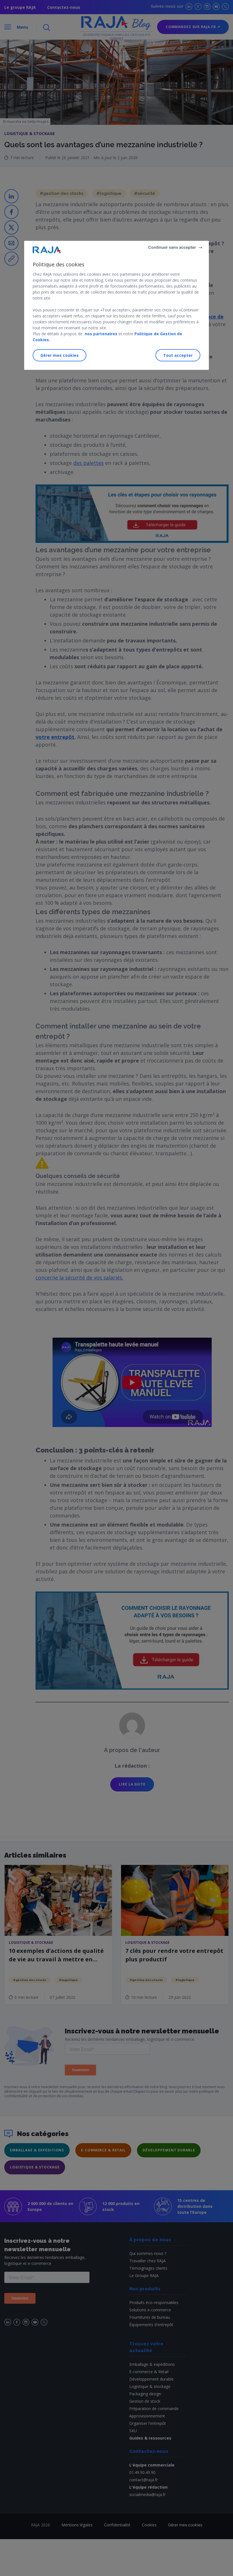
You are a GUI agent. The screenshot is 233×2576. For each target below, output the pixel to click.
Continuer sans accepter (172, 247)
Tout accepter (178, 355)
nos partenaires (100, 334)
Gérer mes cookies (60, 355)
